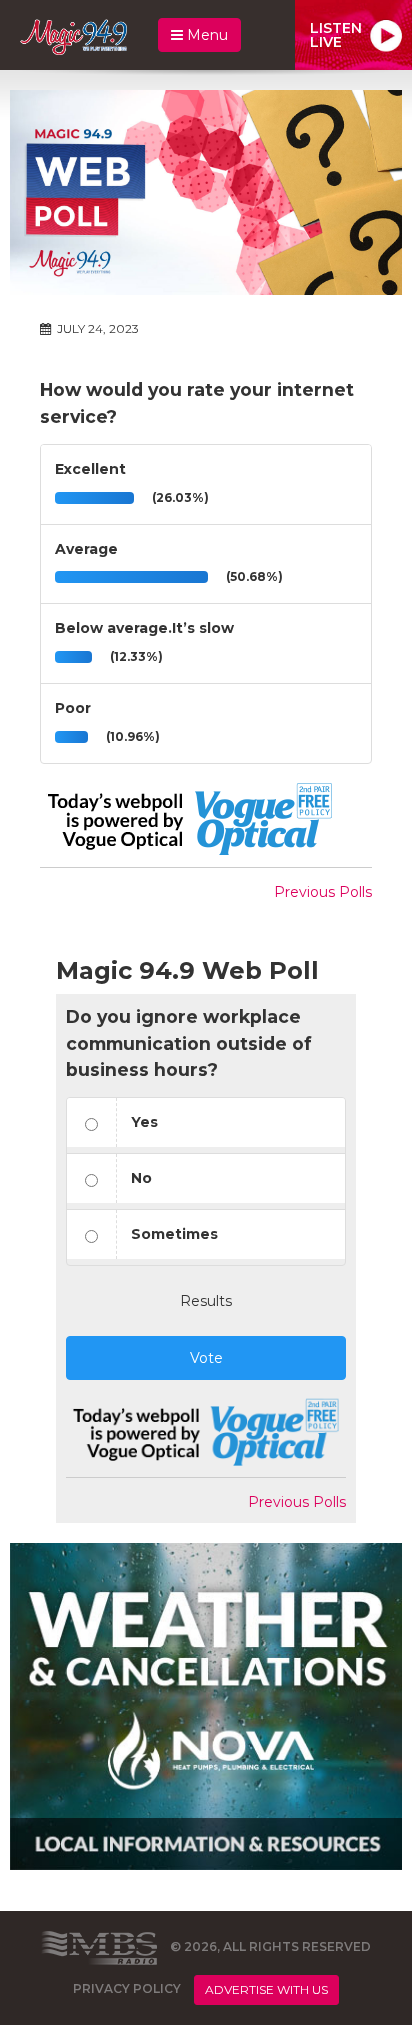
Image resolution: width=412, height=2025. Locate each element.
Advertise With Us (266, 1989)
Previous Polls (323, 892)
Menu (205, 35)
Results (206, 1301)
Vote (206, 1358)
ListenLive (336, 35)
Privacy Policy (127, 1988)
